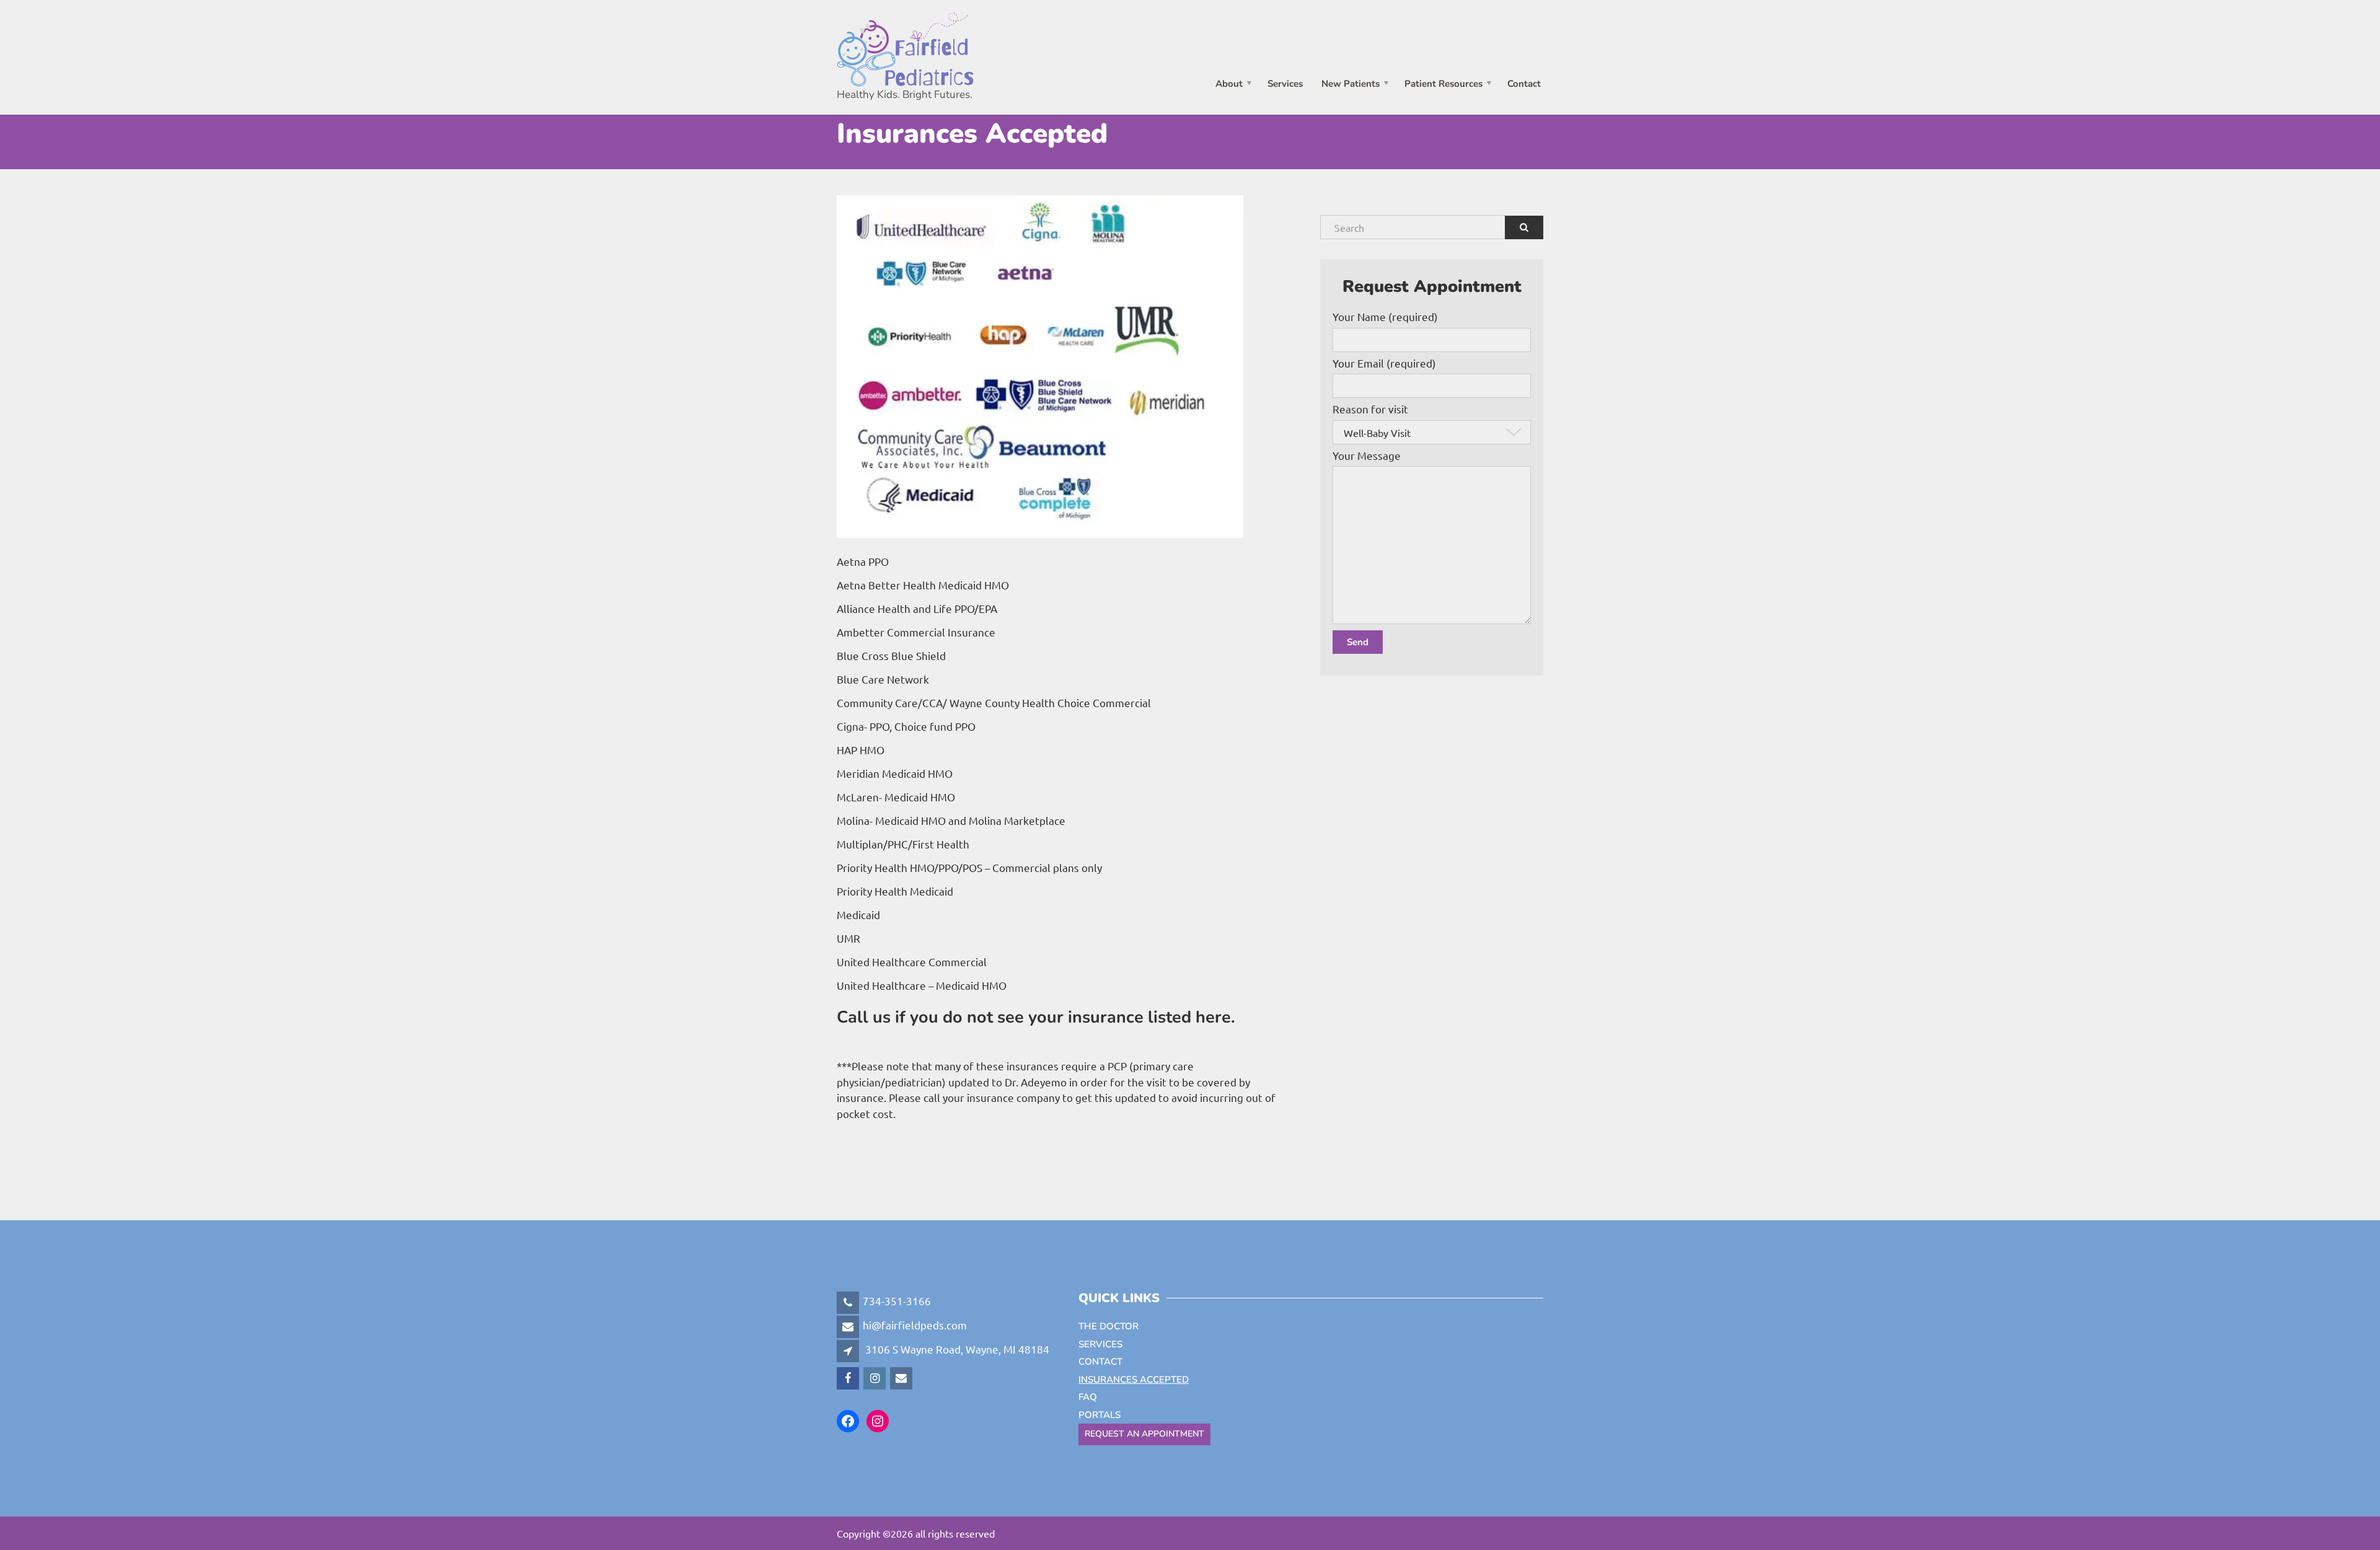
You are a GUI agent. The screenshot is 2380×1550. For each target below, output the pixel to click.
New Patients (1351, 83)
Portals (1100, 1415)
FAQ (1088, 1397)
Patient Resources (1443, 83)
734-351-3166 (897, 1301)
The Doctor (1108, 1326)
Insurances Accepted (1134, 1380)
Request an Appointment (1144, 1434)
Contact (1524, 83)
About (1229, 83)
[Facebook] (849, 1377)
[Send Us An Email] (902, 1377)
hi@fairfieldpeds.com (915, 1325)
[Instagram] (875, 1377)
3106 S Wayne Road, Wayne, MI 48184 (957, 1349)
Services (1285, 83)
